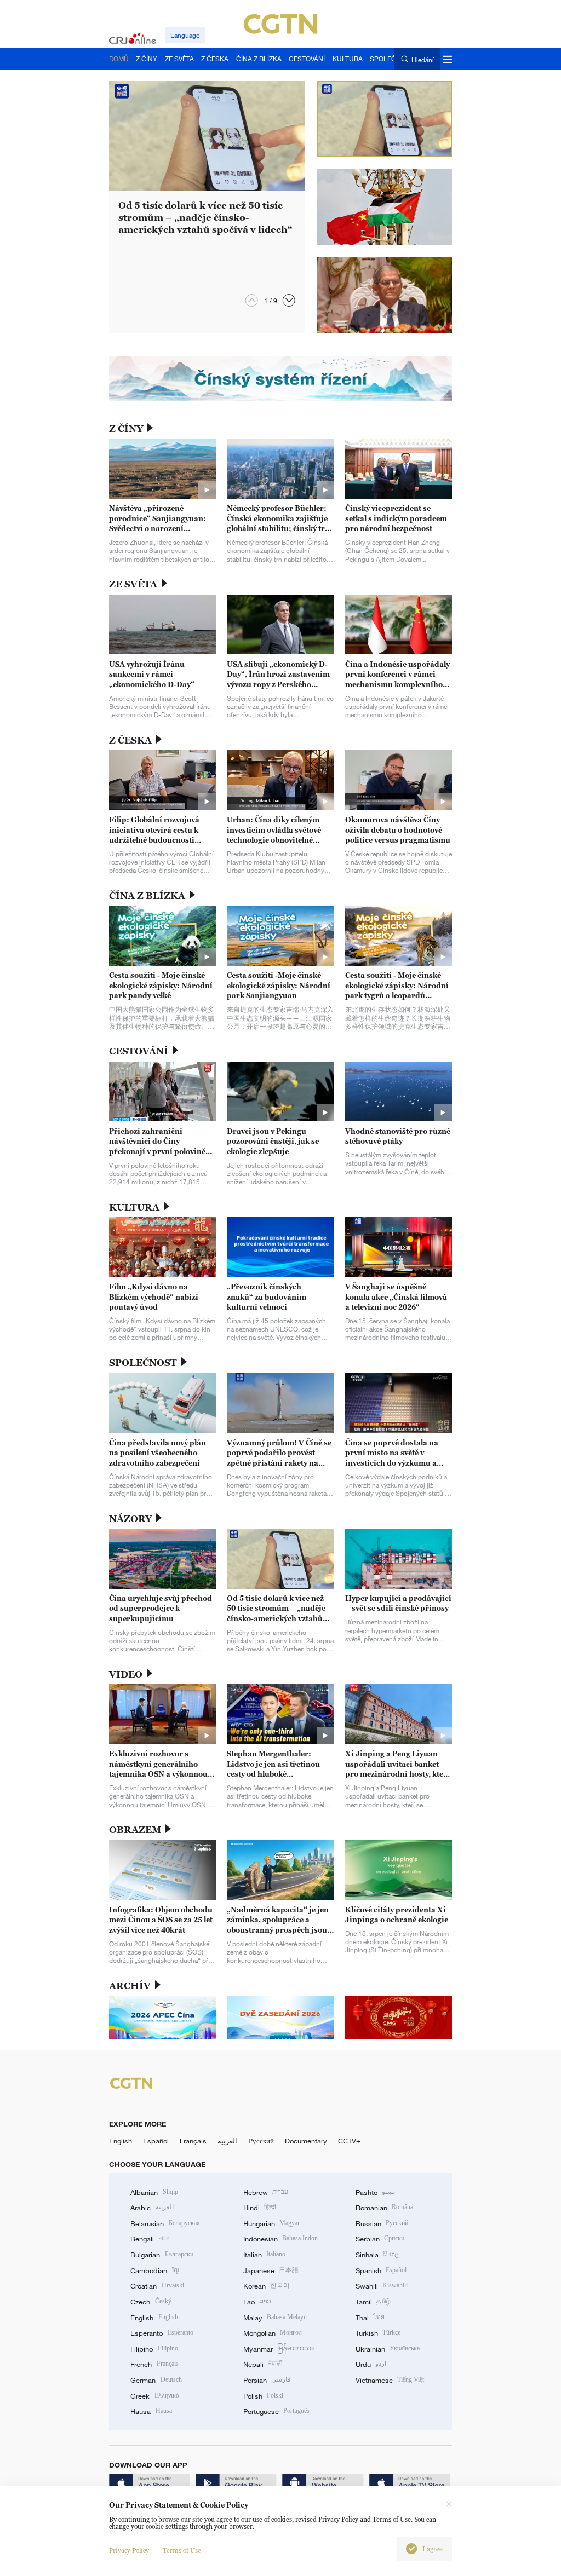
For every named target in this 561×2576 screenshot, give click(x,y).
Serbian (380, 2239)
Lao (257, 2302)
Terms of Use (182, 2551)
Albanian (154, 2192)
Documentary (306, 2141)
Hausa (151, 2411)
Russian (382, 2223)
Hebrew (266, 2192)
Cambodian (154, 2270)
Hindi (260, 2208)
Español (156, 2141)
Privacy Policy (129, 2551)
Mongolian (273, 2333)
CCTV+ (349, 2141)
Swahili (382, 2286)
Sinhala (377, 2255)
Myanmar (279, 2349)
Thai (370, 2318)
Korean (267, 2286)
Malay (275, 2318)
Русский (261, 2141)
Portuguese (276, 2411)
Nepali (263, 2364)
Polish (263, 2396)
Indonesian (281, 2239)
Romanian (384, 2208)
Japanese (271, 2270)
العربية (227, 2141)
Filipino (154, 2349)
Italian (264, 2255)
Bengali (150, 2239)
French (154, 2364)
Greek (154, 2396)
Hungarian (271, 2223)
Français (193, 2141)
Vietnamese (390, 2380)
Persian (267, 2380)
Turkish (378, 2333)
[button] (289, 300)
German (156, 2380)
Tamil (373, 2302)
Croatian (157, 2286)
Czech (151, 2302)
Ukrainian (388, 2349)
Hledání (422, 59)
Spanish (381, 2270)
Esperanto (162, 2333)
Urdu (371, 2364)
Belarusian (165, 2223)
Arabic (152, 2208)
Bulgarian (162, 2255)
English (121, 2141)
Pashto (375, 2192)
